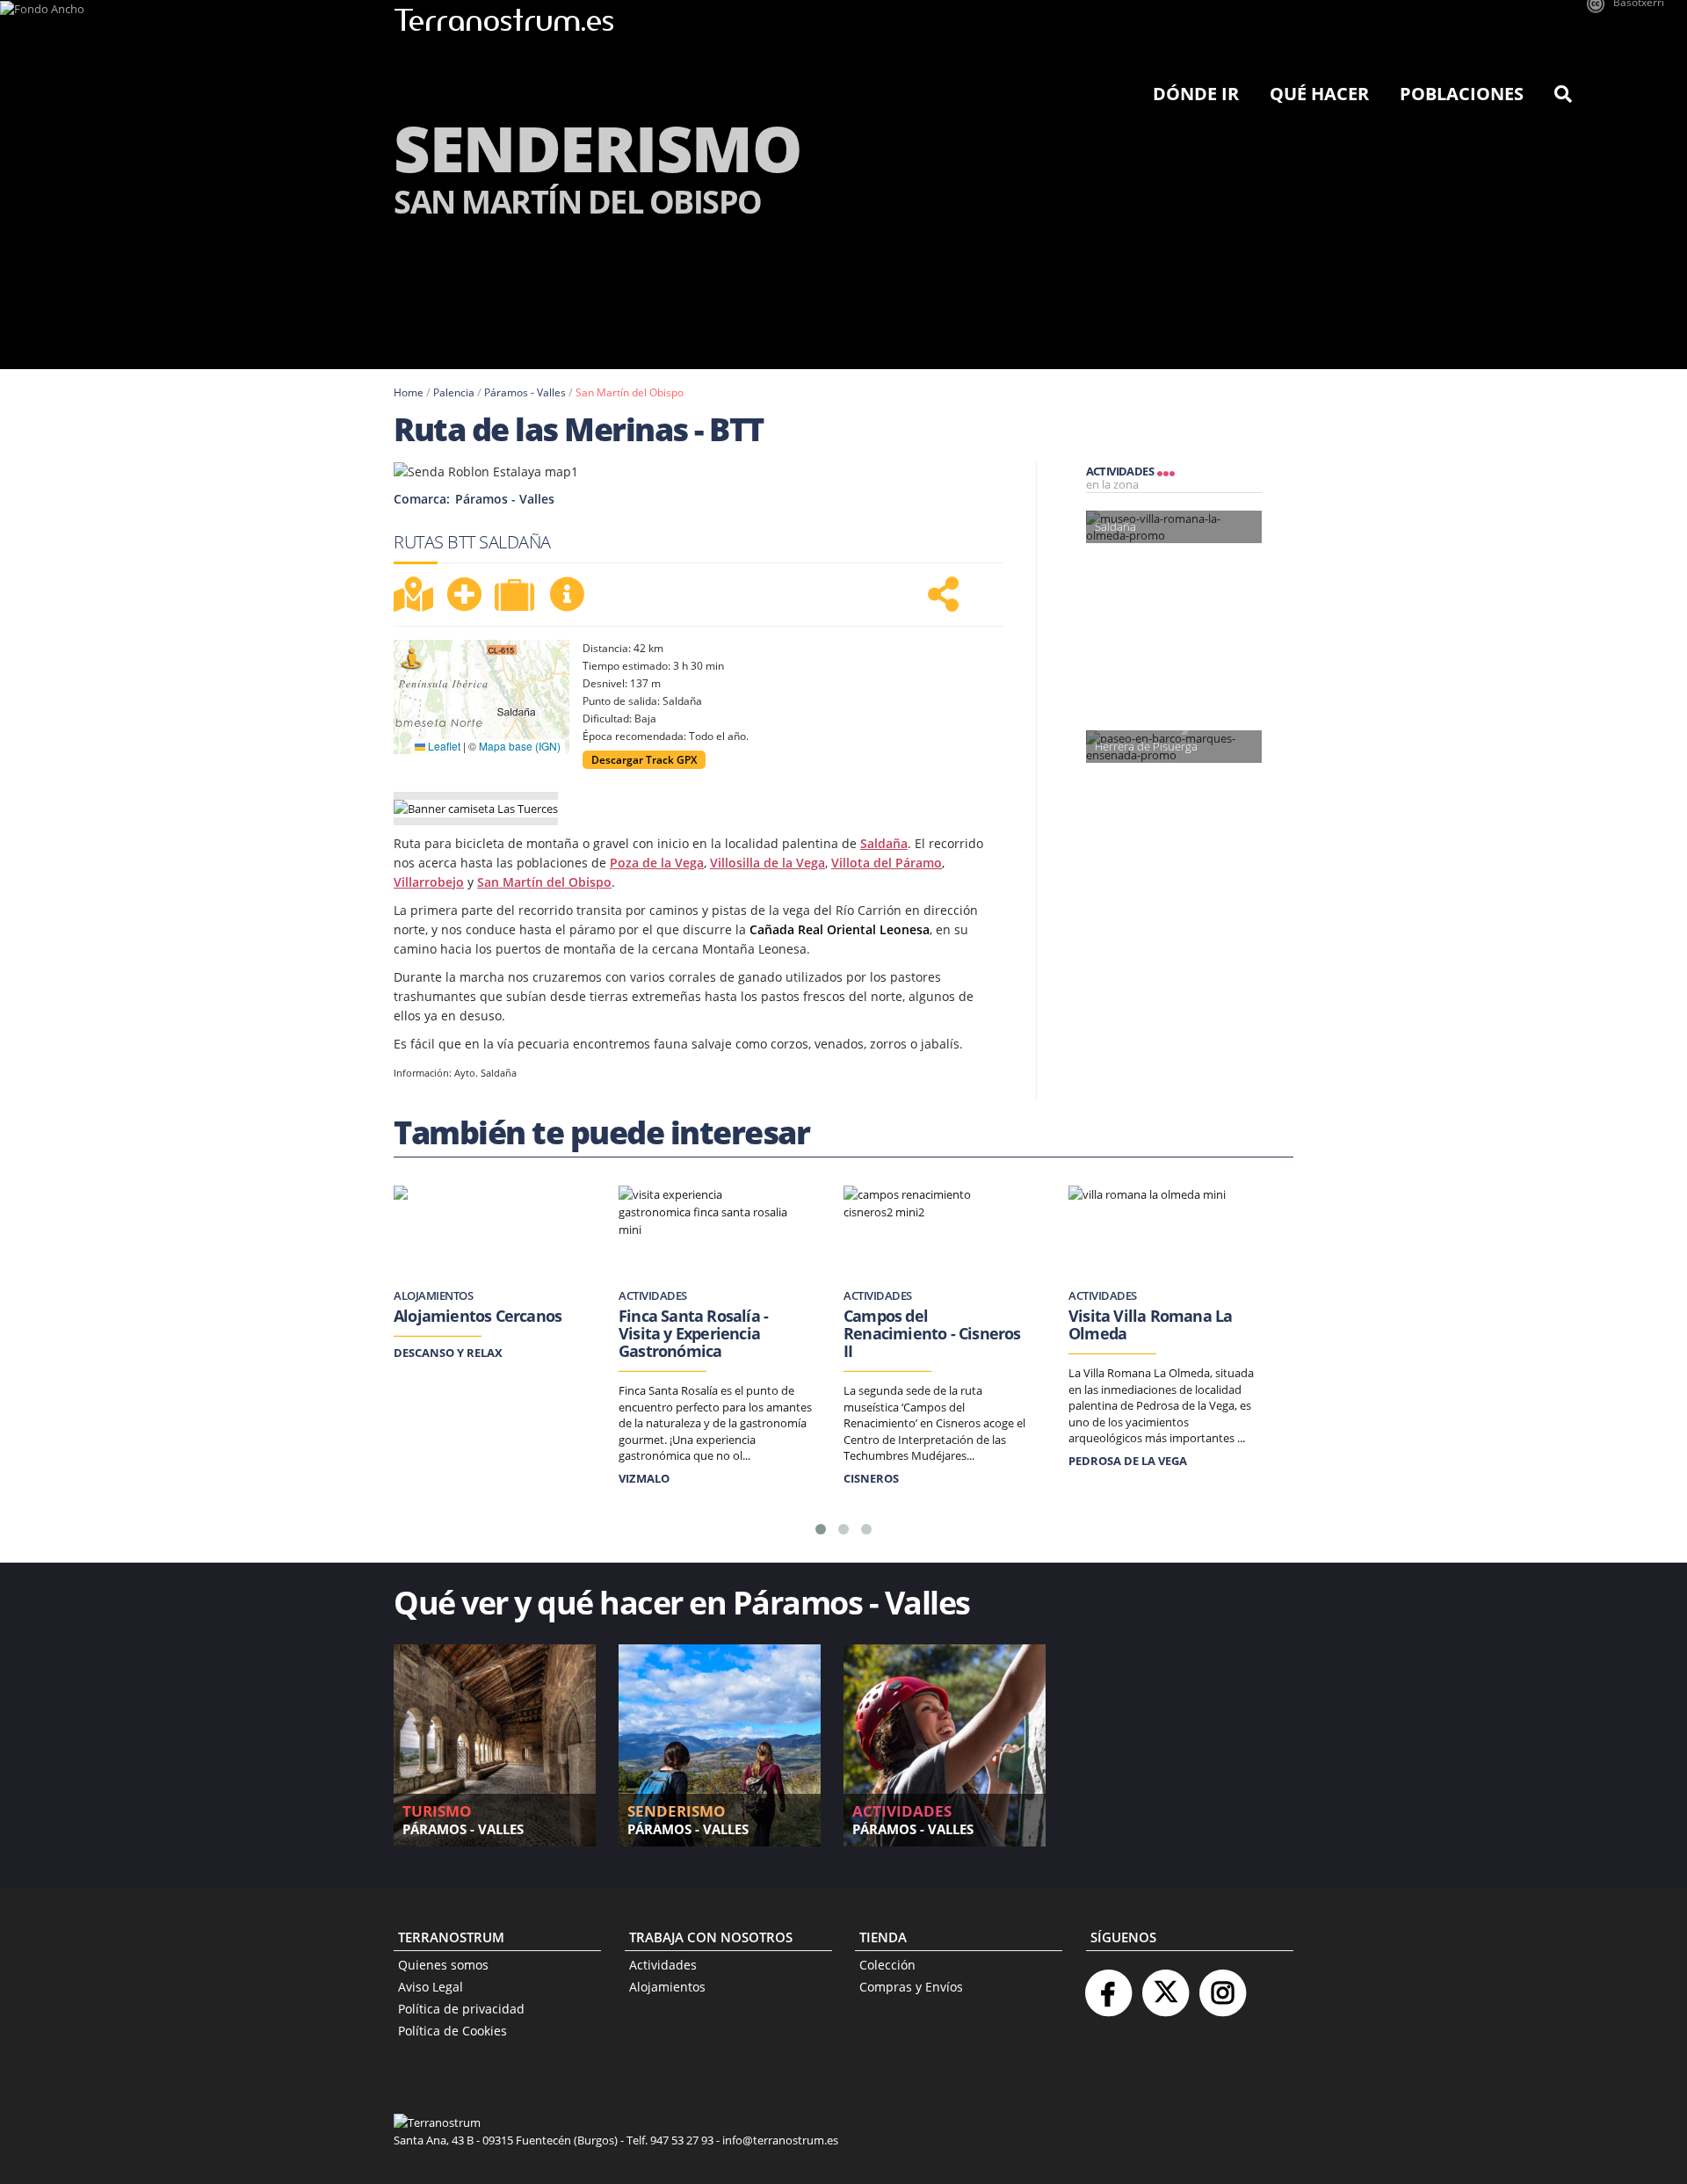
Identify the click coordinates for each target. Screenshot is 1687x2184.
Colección (887, 1965)
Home (409, 392)
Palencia (454, 392)
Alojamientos (667, 1987)
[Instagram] (1222, 1986)
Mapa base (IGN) (520, 746)
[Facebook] (1108, 1986)
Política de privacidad (461, 2009)
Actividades (663, 1965)
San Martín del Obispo (630, 392)
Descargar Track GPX (644, 760)
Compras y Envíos (911, 1987)
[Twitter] (1165, 1986)
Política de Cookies (453, 2031)
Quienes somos (443, 1965)
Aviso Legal (431, 1987)
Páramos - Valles (525, 392)
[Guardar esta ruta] (464, 594)
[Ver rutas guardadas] (517, 597)
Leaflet (443, 746)
